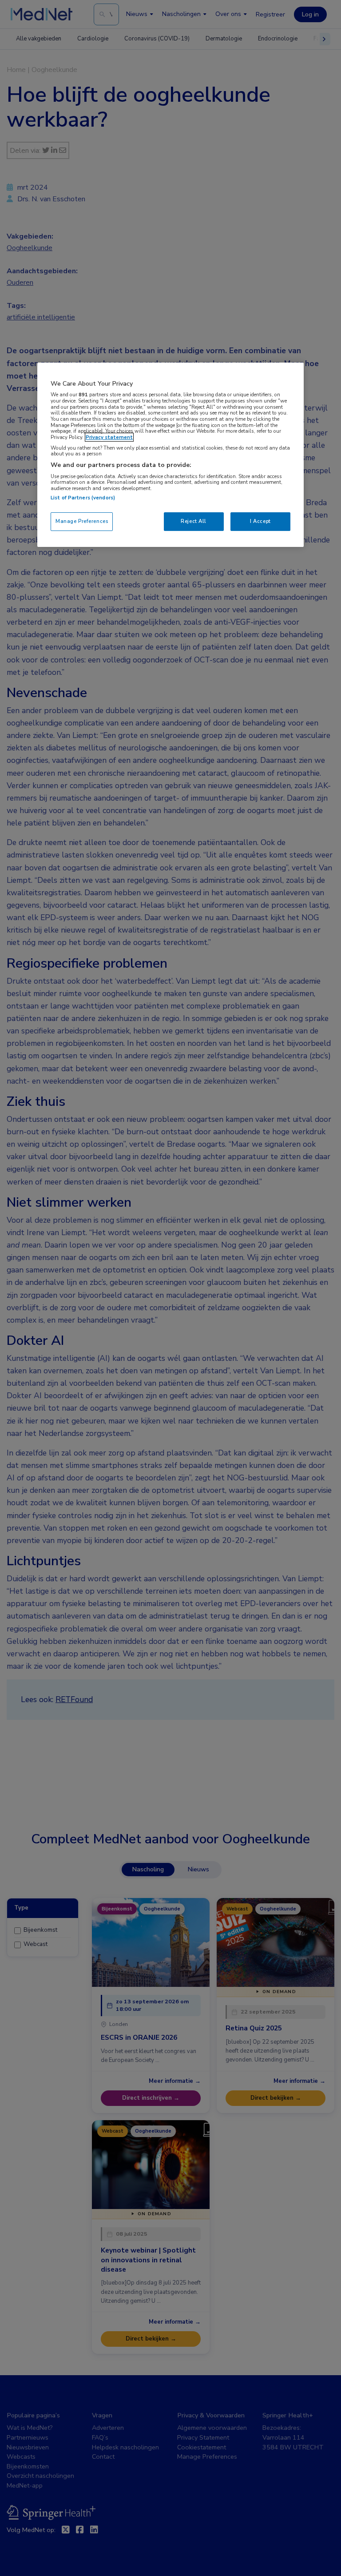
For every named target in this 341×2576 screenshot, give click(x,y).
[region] (170, 455)
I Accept (260, 521)
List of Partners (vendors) (83, 498)
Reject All (194, 521)
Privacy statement (109, 437)
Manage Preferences (82, 521)
